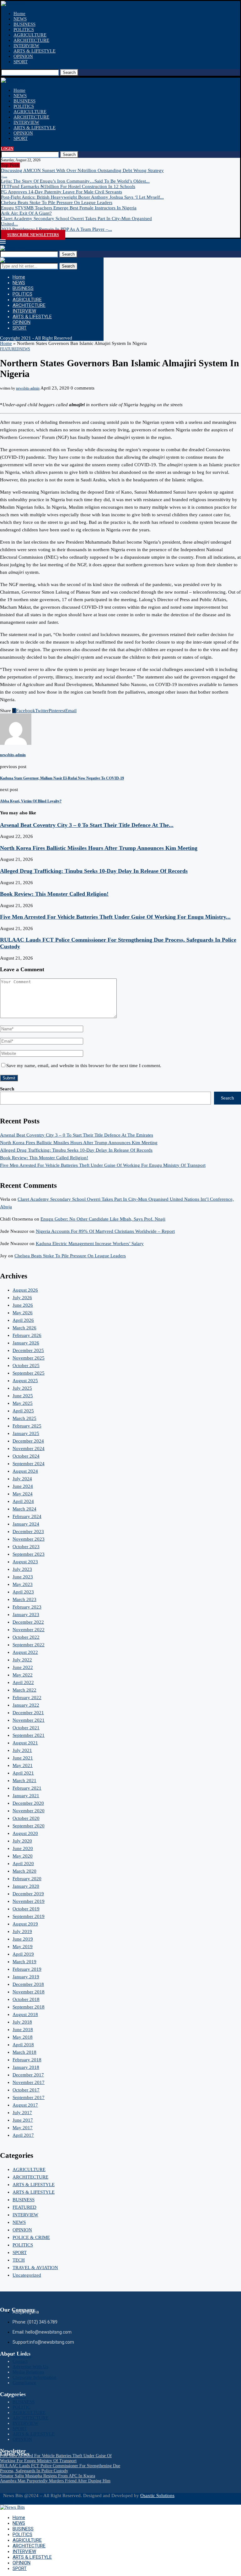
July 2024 (22, 1479)
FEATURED (24, 2207)
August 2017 (25, 2105)
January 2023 (26, 1615)
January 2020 (26, 1886)
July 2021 (22, 1750)
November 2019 (29, 1901)
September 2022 (29, 1645)
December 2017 (28, 2075)
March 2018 (24, 2052)
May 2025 (23, 1403)
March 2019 (24, 1962)
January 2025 (26, 1433)
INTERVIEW (26, 46)
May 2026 (23, 1313)
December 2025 (28, 1350)
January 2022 (26, 1705)
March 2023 (24, 1599)
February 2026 (27, 1335)
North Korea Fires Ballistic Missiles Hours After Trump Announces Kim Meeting (99, 848)
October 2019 (26, 1909)
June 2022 (23, 1667)
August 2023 (25, 1562)
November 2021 (29, 1720)
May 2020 (23, 1856)
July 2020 (22, 1841)
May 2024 (23, 1494)
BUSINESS (24, 24)
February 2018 (27, 2060)
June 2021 (23, 1758)
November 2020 (29, 1811)
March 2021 (24, 1781)
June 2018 (23, 2030)
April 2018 (23, 2045)
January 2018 (26, 2067)
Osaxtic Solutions (157, 2496)
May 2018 (23, 2037)
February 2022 (27, 1698)
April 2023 (23, 1592)
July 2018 (22, 2022)
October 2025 (26, 1366)
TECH (19, 2260)
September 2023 (29, 1554)
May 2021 (23, 1765)
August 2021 (25, 1743)
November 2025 (29, 1358)
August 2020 (25, 1833)
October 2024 (26, 1456)
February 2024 (27, 1516)
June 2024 (23, 1486)
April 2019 (23, 1954)
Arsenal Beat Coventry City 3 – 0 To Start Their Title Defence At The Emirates (77, 1135)
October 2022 (26, 1637)
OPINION (23, 56)
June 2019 (23, 1939)
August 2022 (25, 1652)
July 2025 (22, 1388)
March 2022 (24, 1690)
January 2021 (26, 1796)
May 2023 (23, 1584)
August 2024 (25, 1471)
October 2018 (26, 1999)
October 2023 (26, 1547)
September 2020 (29, 1826)
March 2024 (24, 1509)
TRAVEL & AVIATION (35, 2268)
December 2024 (28, 1441)
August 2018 (25, 2014)
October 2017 (26, 2090)
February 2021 (27, 1788)
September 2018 (29, 2007)
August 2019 (25, 1924)
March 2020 (24, 1871)
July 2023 (22, 1569)
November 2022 (29, 1630)
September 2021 (29, 1735)
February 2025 (27, 1426)
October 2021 (26, 1728)
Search (69, 72)
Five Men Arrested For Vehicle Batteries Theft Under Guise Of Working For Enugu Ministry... (115, 917)
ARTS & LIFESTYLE (35, 51)
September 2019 (29, 1916)
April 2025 (23, 1411)
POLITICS (24, 30)
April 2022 (23, 1682)
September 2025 (29, 1373)
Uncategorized (27, 2275)
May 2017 (23, 2128)
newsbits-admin (28, 388)
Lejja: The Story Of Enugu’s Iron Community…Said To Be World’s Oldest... (75, 181)
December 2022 (28, 1622)
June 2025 (23, 1396)
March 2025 (24, 1418)
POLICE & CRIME (31, 2237)
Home (19, 14)
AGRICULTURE (30, 35)
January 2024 (26, 1524)
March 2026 (24, 1328)
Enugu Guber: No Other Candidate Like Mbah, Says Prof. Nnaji (103, 1219)
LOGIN (7, 149)
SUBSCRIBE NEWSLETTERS (33, 235)
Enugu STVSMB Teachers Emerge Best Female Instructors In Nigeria (69, 208)
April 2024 (23, 1501)
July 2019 (22, 1931)
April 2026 (23, 1320)
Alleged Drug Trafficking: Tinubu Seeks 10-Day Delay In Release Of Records (94, 871)
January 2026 (26, 1343)
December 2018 (28, 1984)
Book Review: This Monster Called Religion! (54, 894)
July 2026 (22, 1298)
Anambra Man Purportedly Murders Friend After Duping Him (55, 2481)
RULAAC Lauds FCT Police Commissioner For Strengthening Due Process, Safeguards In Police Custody (60, 2468)
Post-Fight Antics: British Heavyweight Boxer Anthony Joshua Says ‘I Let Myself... (82, 197)
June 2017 (23, 2120)
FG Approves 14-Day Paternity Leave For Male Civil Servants (62, 192)
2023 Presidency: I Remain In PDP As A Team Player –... (56, 229)
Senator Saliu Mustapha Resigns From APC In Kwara (48, 2476)
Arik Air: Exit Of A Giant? (26, 213)
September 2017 (29, 2097)
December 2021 (28, 1713)
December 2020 (28, 1803)
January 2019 (26, 1977)
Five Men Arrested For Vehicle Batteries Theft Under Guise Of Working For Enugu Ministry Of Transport (103, 1165)
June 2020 (23, 1848)
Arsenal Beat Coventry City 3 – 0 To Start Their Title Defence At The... (87, 825)
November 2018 (29, 1992)
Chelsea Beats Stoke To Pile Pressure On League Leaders (57, 202)
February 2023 (27, 1607)
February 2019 (27, 1969)
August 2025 (25, 1381)
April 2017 (23, 2135)
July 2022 (22, 1660)
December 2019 (28, 1894)
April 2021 (23, 1773)
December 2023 (28, 1532)
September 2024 (29, 1464)
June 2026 (23, 1305)
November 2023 (29, 1539)
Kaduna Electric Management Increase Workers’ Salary (90, 1244)
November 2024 (29, 1449)
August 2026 (25, 1290)
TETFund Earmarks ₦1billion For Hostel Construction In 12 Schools (68, 186)
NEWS (20, 19)
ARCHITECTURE (31, 40)
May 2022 (23, 1675)
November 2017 (29, 2082)
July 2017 (22, 2113)
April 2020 (23, 1864)
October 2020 (26, 1818)
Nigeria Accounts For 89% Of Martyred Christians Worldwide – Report (105, 1231)
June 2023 (23, 1577)
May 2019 (23, 1947)
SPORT (21, 62)
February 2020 (27, 1879)
